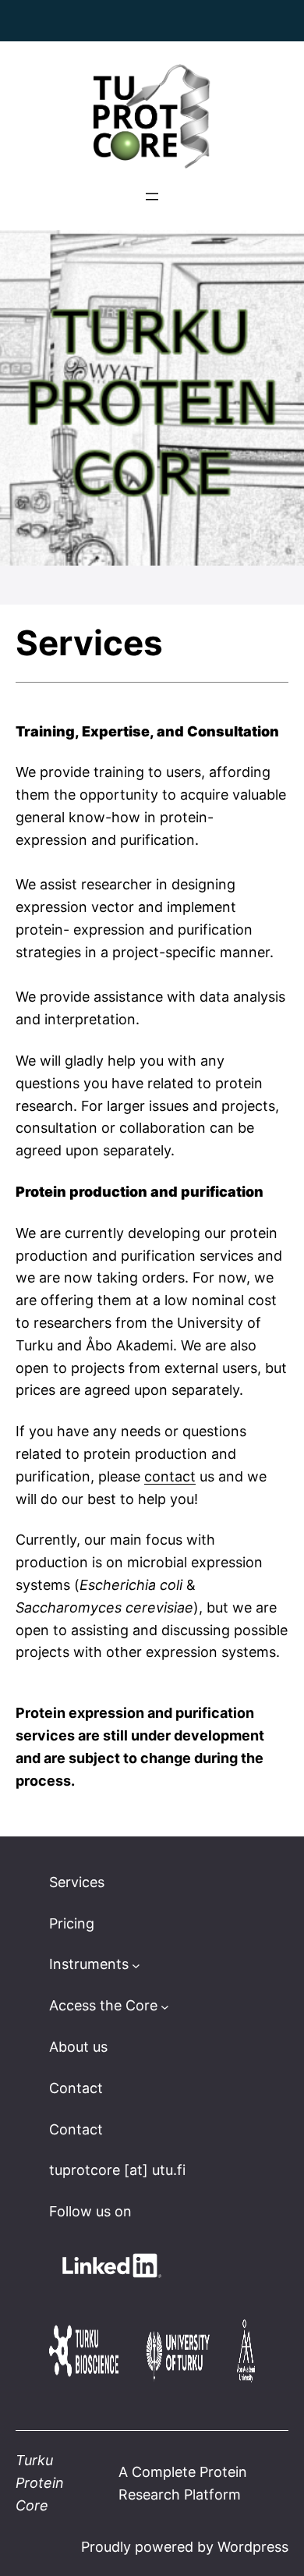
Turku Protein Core (40, 2483)
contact (170, 1476)
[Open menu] (152, 197)
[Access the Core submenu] (165, 2006)
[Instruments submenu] (136, 1965)
